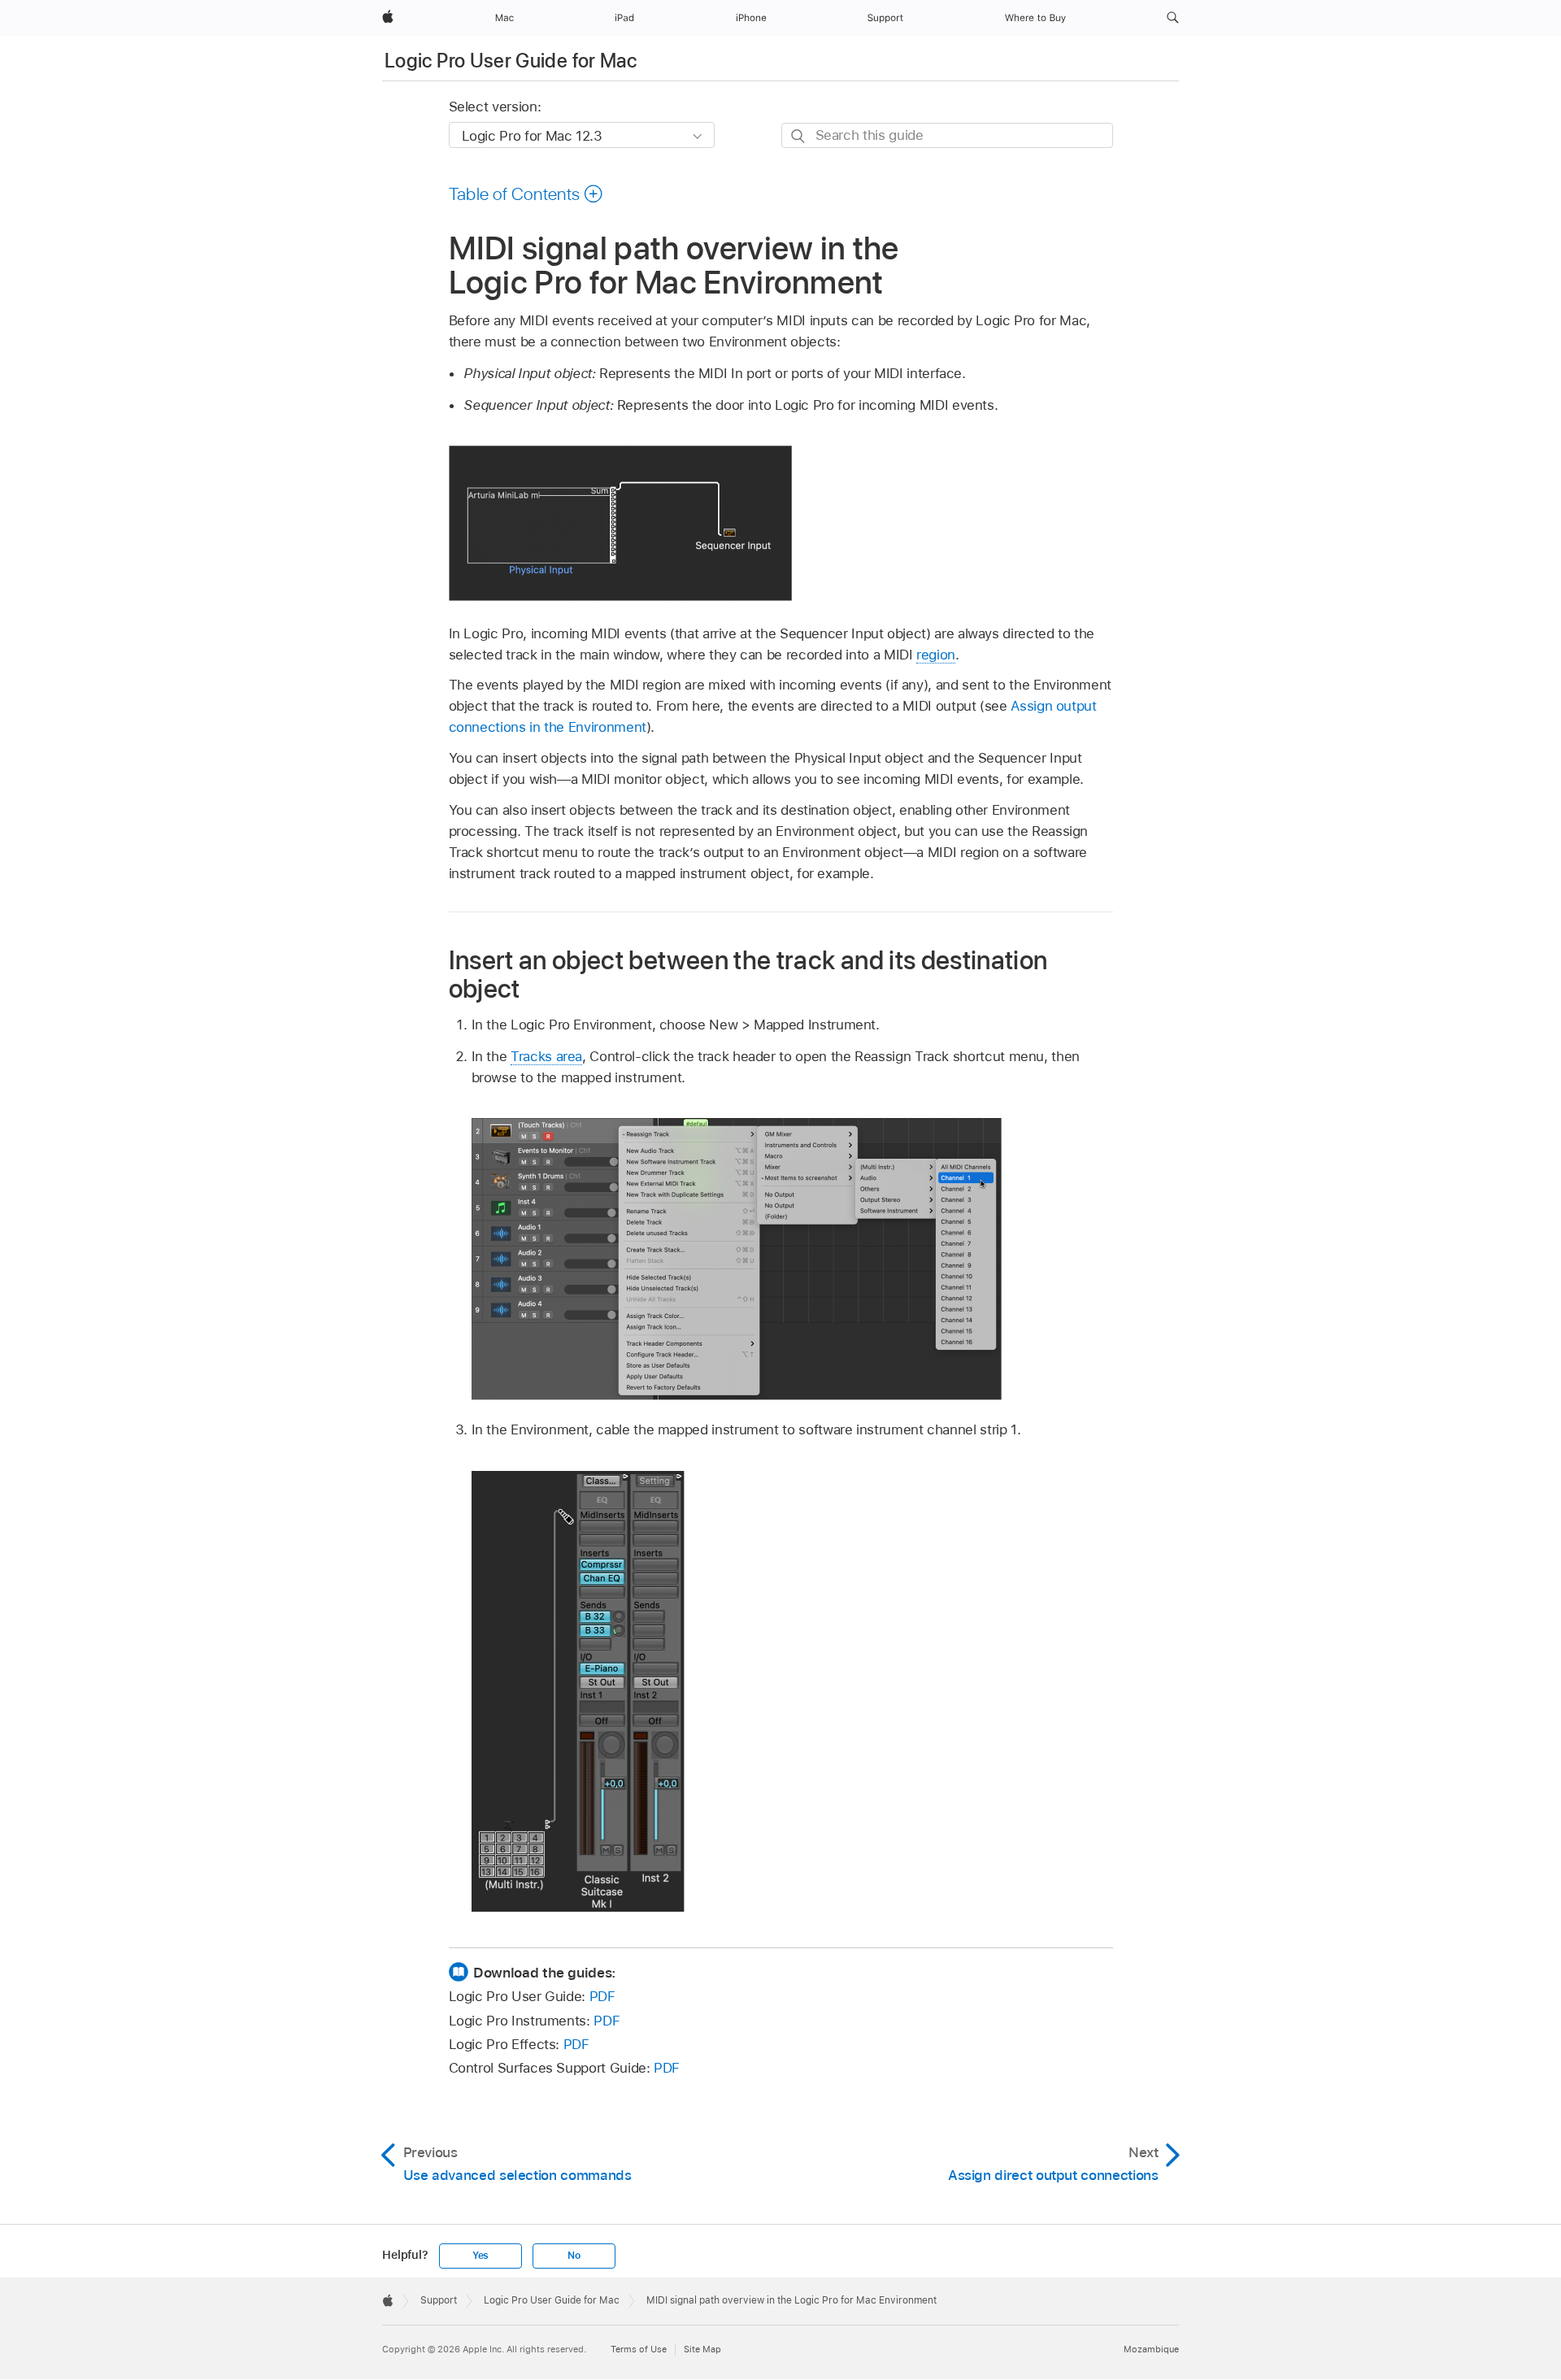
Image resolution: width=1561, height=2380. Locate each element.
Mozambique (1151, 2349)
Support (439, 2300)
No (574, 2256)
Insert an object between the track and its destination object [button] (748, 974)
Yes (480, 2256)
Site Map (702, 2349)
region (936, 655)
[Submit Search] (799, 136)
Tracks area (546, 1056)
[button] (1173, 18)
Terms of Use (639, 2349)
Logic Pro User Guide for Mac (511, 61)
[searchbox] (947, 135)
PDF (602, 1996)
